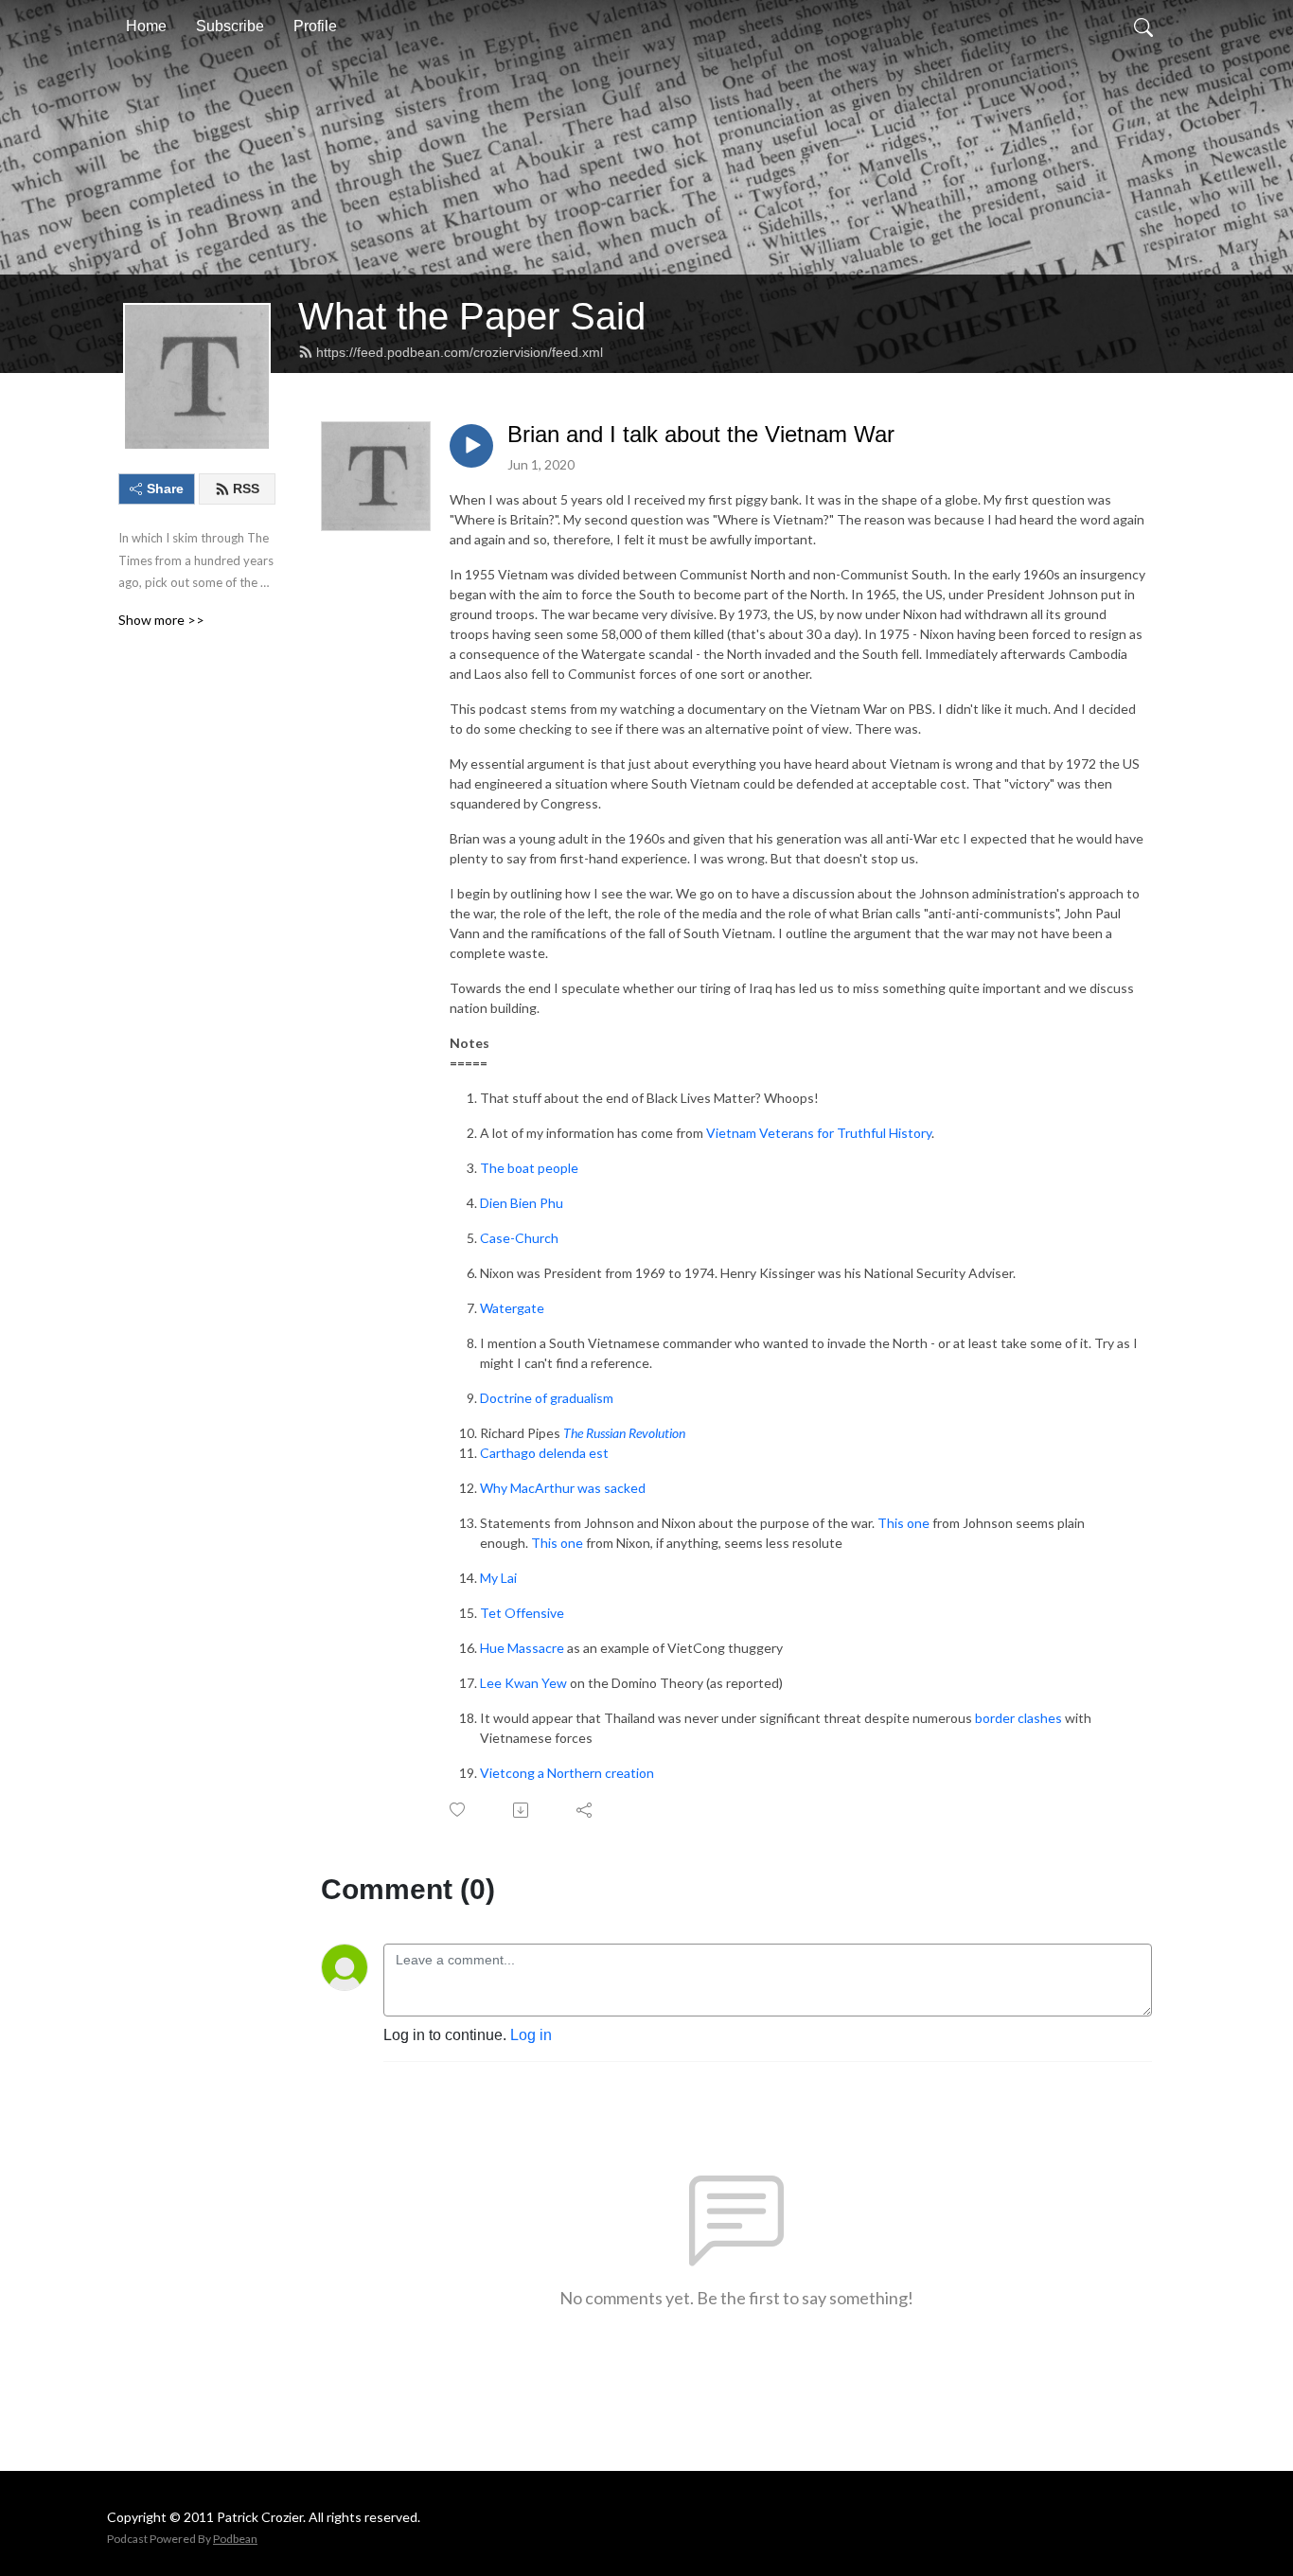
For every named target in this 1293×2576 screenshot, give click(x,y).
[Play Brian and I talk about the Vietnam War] (471, 446)
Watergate (512, 1308)
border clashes (1018, 1718)
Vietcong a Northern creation (567, 1773)
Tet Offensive (522, 1613)
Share (165, 489)
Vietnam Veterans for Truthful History (819, 1133)
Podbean (235, 2539)
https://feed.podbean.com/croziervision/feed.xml (460, 352)
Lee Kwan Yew (523, 1683)
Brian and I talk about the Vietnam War (701, 434)
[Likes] (459, 1810)
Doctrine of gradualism (547, 1398)
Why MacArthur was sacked (564, 1488)
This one (903, 1523)
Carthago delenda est (544, 1453)
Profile (315, 26)
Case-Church (519, 1238)
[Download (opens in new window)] (522, 1810)
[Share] (585, 1810)
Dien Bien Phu (522, 1203)
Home (146, 26)
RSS (246, 489)
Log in (531, 2035)
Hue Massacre (522, 1648)
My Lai (498, 1578)
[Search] (1143, 27)
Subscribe (230, 26)
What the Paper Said (472, 316)
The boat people (529, 1168)
